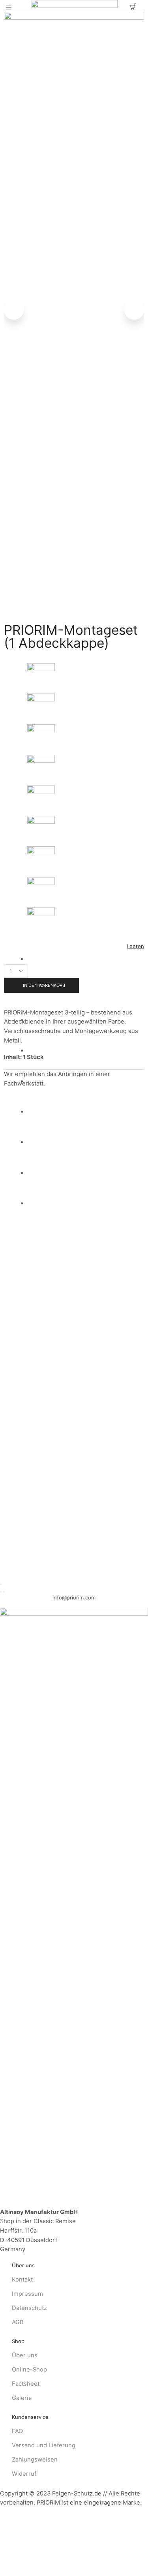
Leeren (135, 946)
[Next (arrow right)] (4, 1592)
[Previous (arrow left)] (1, 1592)
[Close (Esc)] (1, 1584)
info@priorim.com (74, 1597)
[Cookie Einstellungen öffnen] (59, 2572)
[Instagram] (2, 1605)
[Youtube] (14, 1605)
